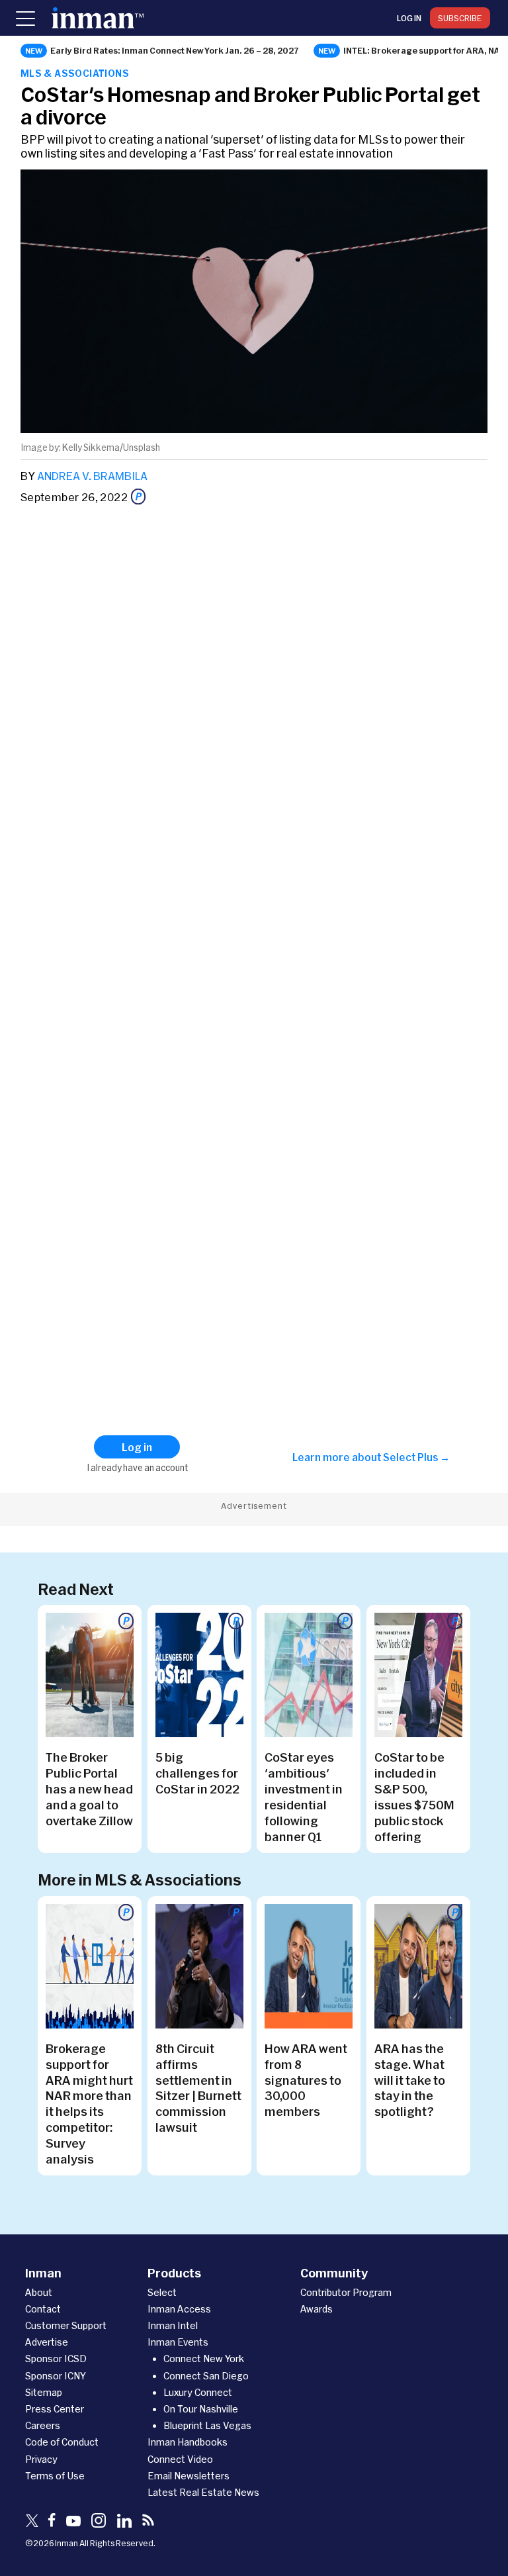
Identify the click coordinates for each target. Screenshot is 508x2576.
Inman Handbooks (188, 2442)
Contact (43, 2309)
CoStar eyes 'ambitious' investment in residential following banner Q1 (304, 1797)
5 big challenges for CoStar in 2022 (197, 1773)
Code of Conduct (62, 2442)
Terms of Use (55, 2476)
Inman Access (179, 2309)
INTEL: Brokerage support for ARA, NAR (425, 50)
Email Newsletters (189, 2476)
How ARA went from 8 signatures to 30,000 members (306, 2080)
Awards (317, 2309)
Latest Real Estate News (203, 2492)
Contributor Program (346, 2292)
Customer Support (66, 2325)
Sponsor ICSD (56, 2359)
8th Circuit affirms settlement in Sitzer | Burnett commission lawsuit (198, 2088)
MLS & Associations (75, 73)
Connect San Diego (206, 2376)
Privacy (41, 2459)
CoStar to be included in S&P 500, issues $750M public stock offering (414, 1797)
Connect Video (180, 2459)
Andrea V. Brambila (92, 476)
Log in (409, 18)
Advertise (47, 2342)
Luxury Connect (198, 2392)
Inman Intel (173, 2325)
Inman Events (178, 2342)
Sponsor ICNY (56, 2376)
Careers (43, 2425)
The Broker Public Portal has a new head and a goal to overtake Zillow (89, 1789)
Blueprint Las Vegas (207, 2425)
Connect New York (204, 2359)
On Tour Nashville (201, 2409)
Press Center (55, 2409)
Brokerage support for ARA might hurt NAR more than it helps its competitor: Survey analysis (89, 2104)
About (39, 2292)
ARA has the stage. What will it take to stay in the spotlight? (410, 2080)
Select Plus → (416, 1457)
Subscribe (460, 18)
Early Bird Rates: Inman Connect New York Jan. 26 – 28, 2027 (175, 50)
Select (162, 2292)
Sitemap (44, 2392)
